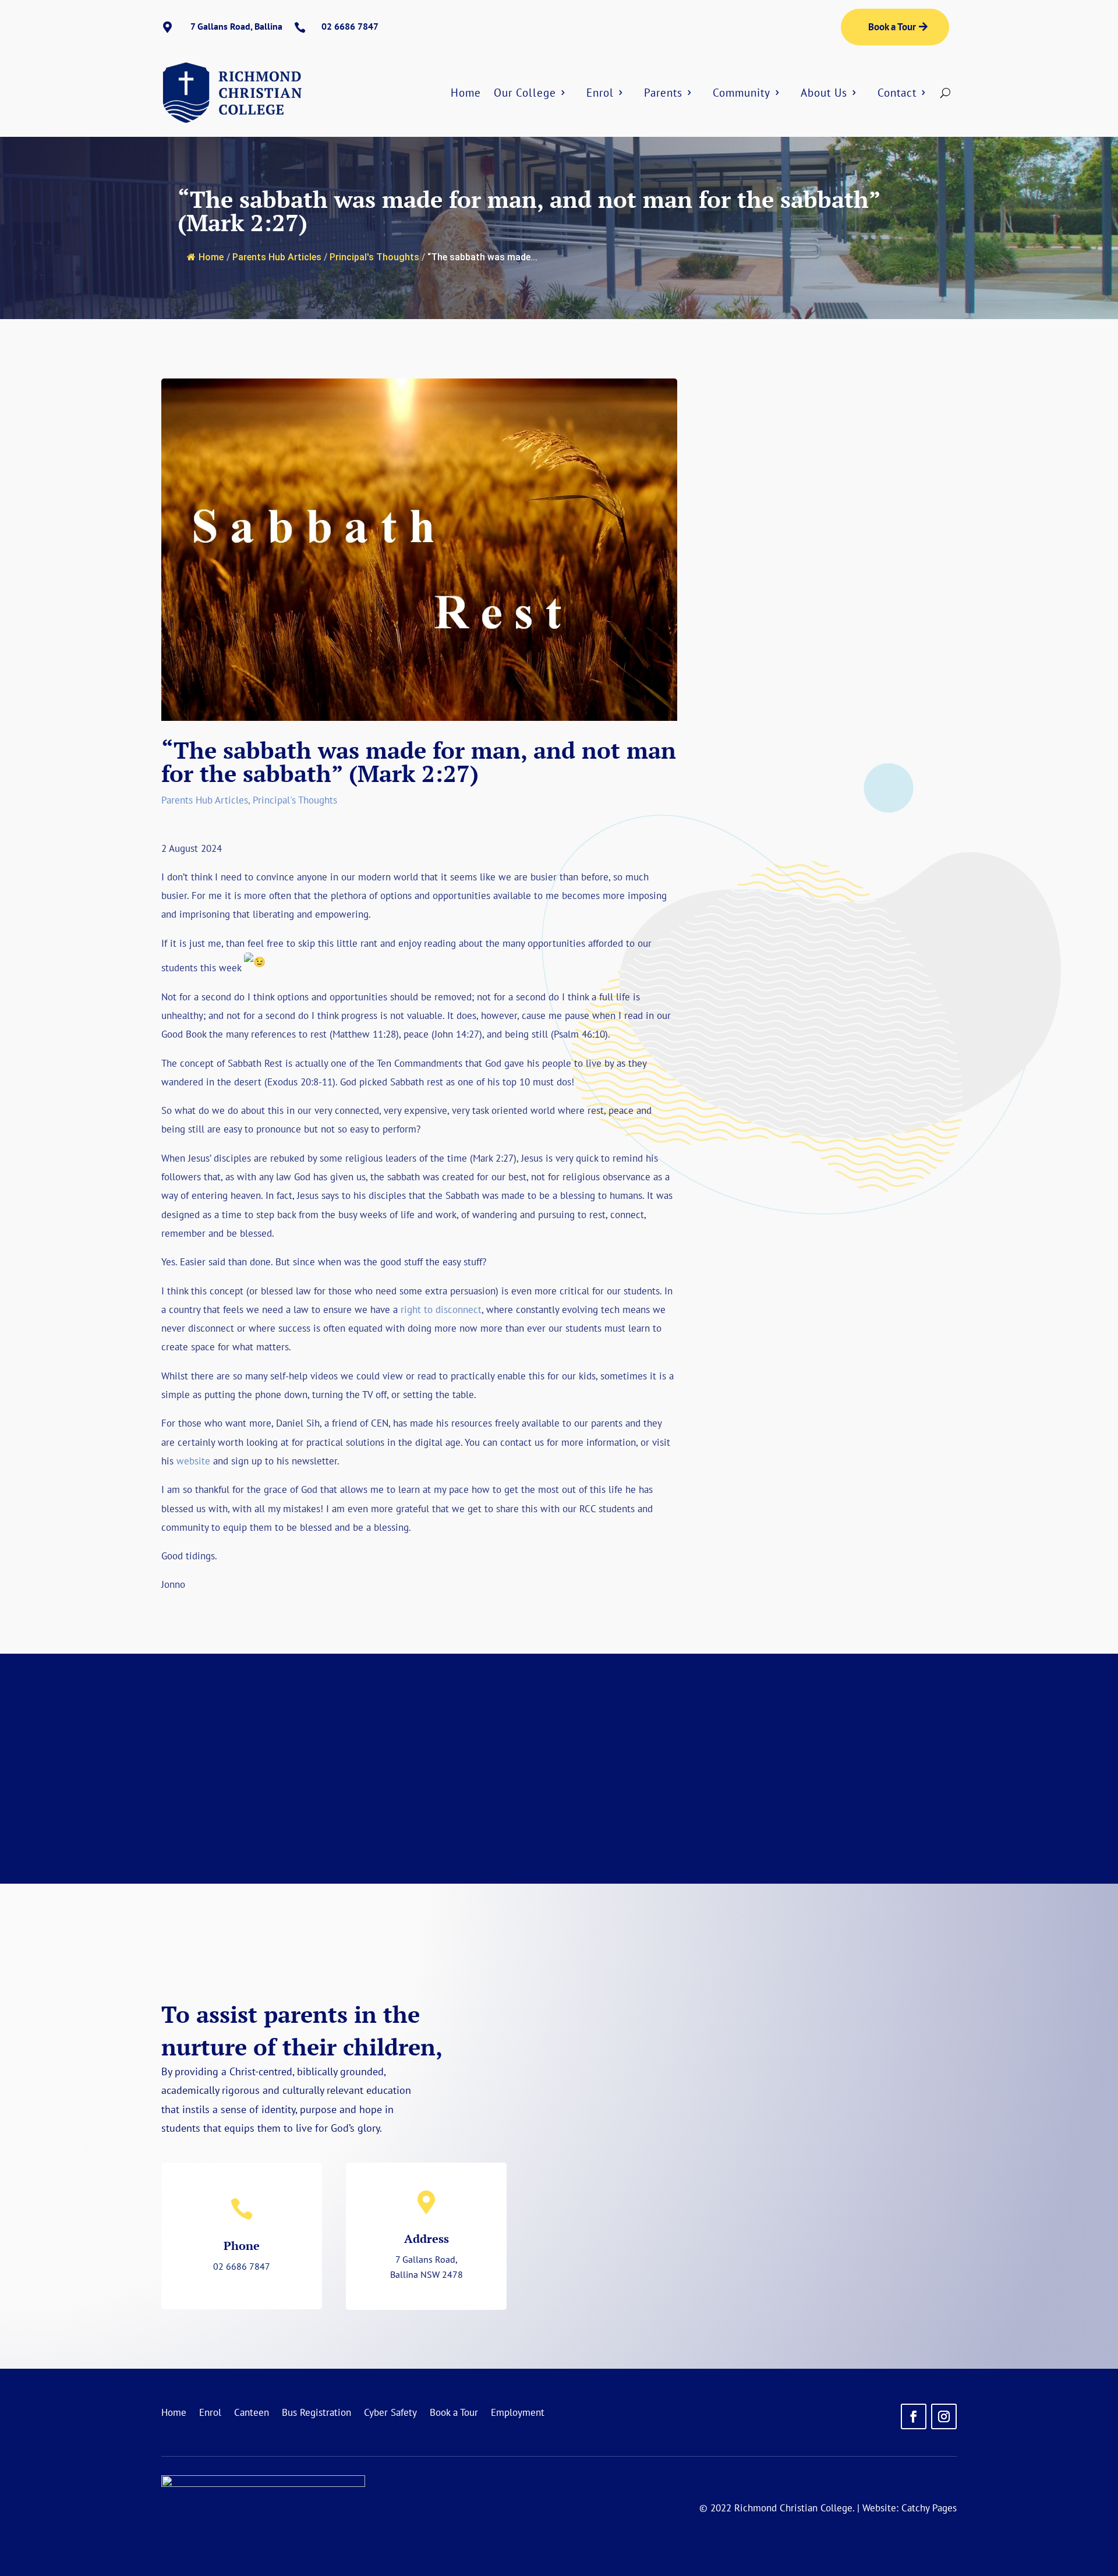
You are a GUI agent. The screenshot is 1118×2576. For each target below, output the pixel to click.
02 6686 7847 (242, 2266)
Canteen (252, 2414)
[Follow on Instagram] (944, 2416)
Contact (897, 93)
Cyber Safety (390, 2414)
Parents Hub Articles (277, 257)
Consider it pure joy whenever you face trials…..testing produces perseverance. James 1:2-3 (838, 569)
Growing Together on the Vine (839, 937)
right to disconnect (441, 1310)
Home (466, 93)
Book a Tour (892, 27)
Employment (518, 2414)
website (193, 1461)
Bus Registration (316, 2414)
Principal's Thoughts (374, 257)
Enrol (600, 93)
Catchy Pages (929, 2508)
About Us (824, 93)
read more (838, 693)
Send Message (875, 2278)
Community (742, 93)
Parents (663, 93)
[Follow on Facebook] (914, 2416)
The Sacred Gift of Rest (839, 1140)
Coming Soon (763, 1785)
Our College (525, 93)
